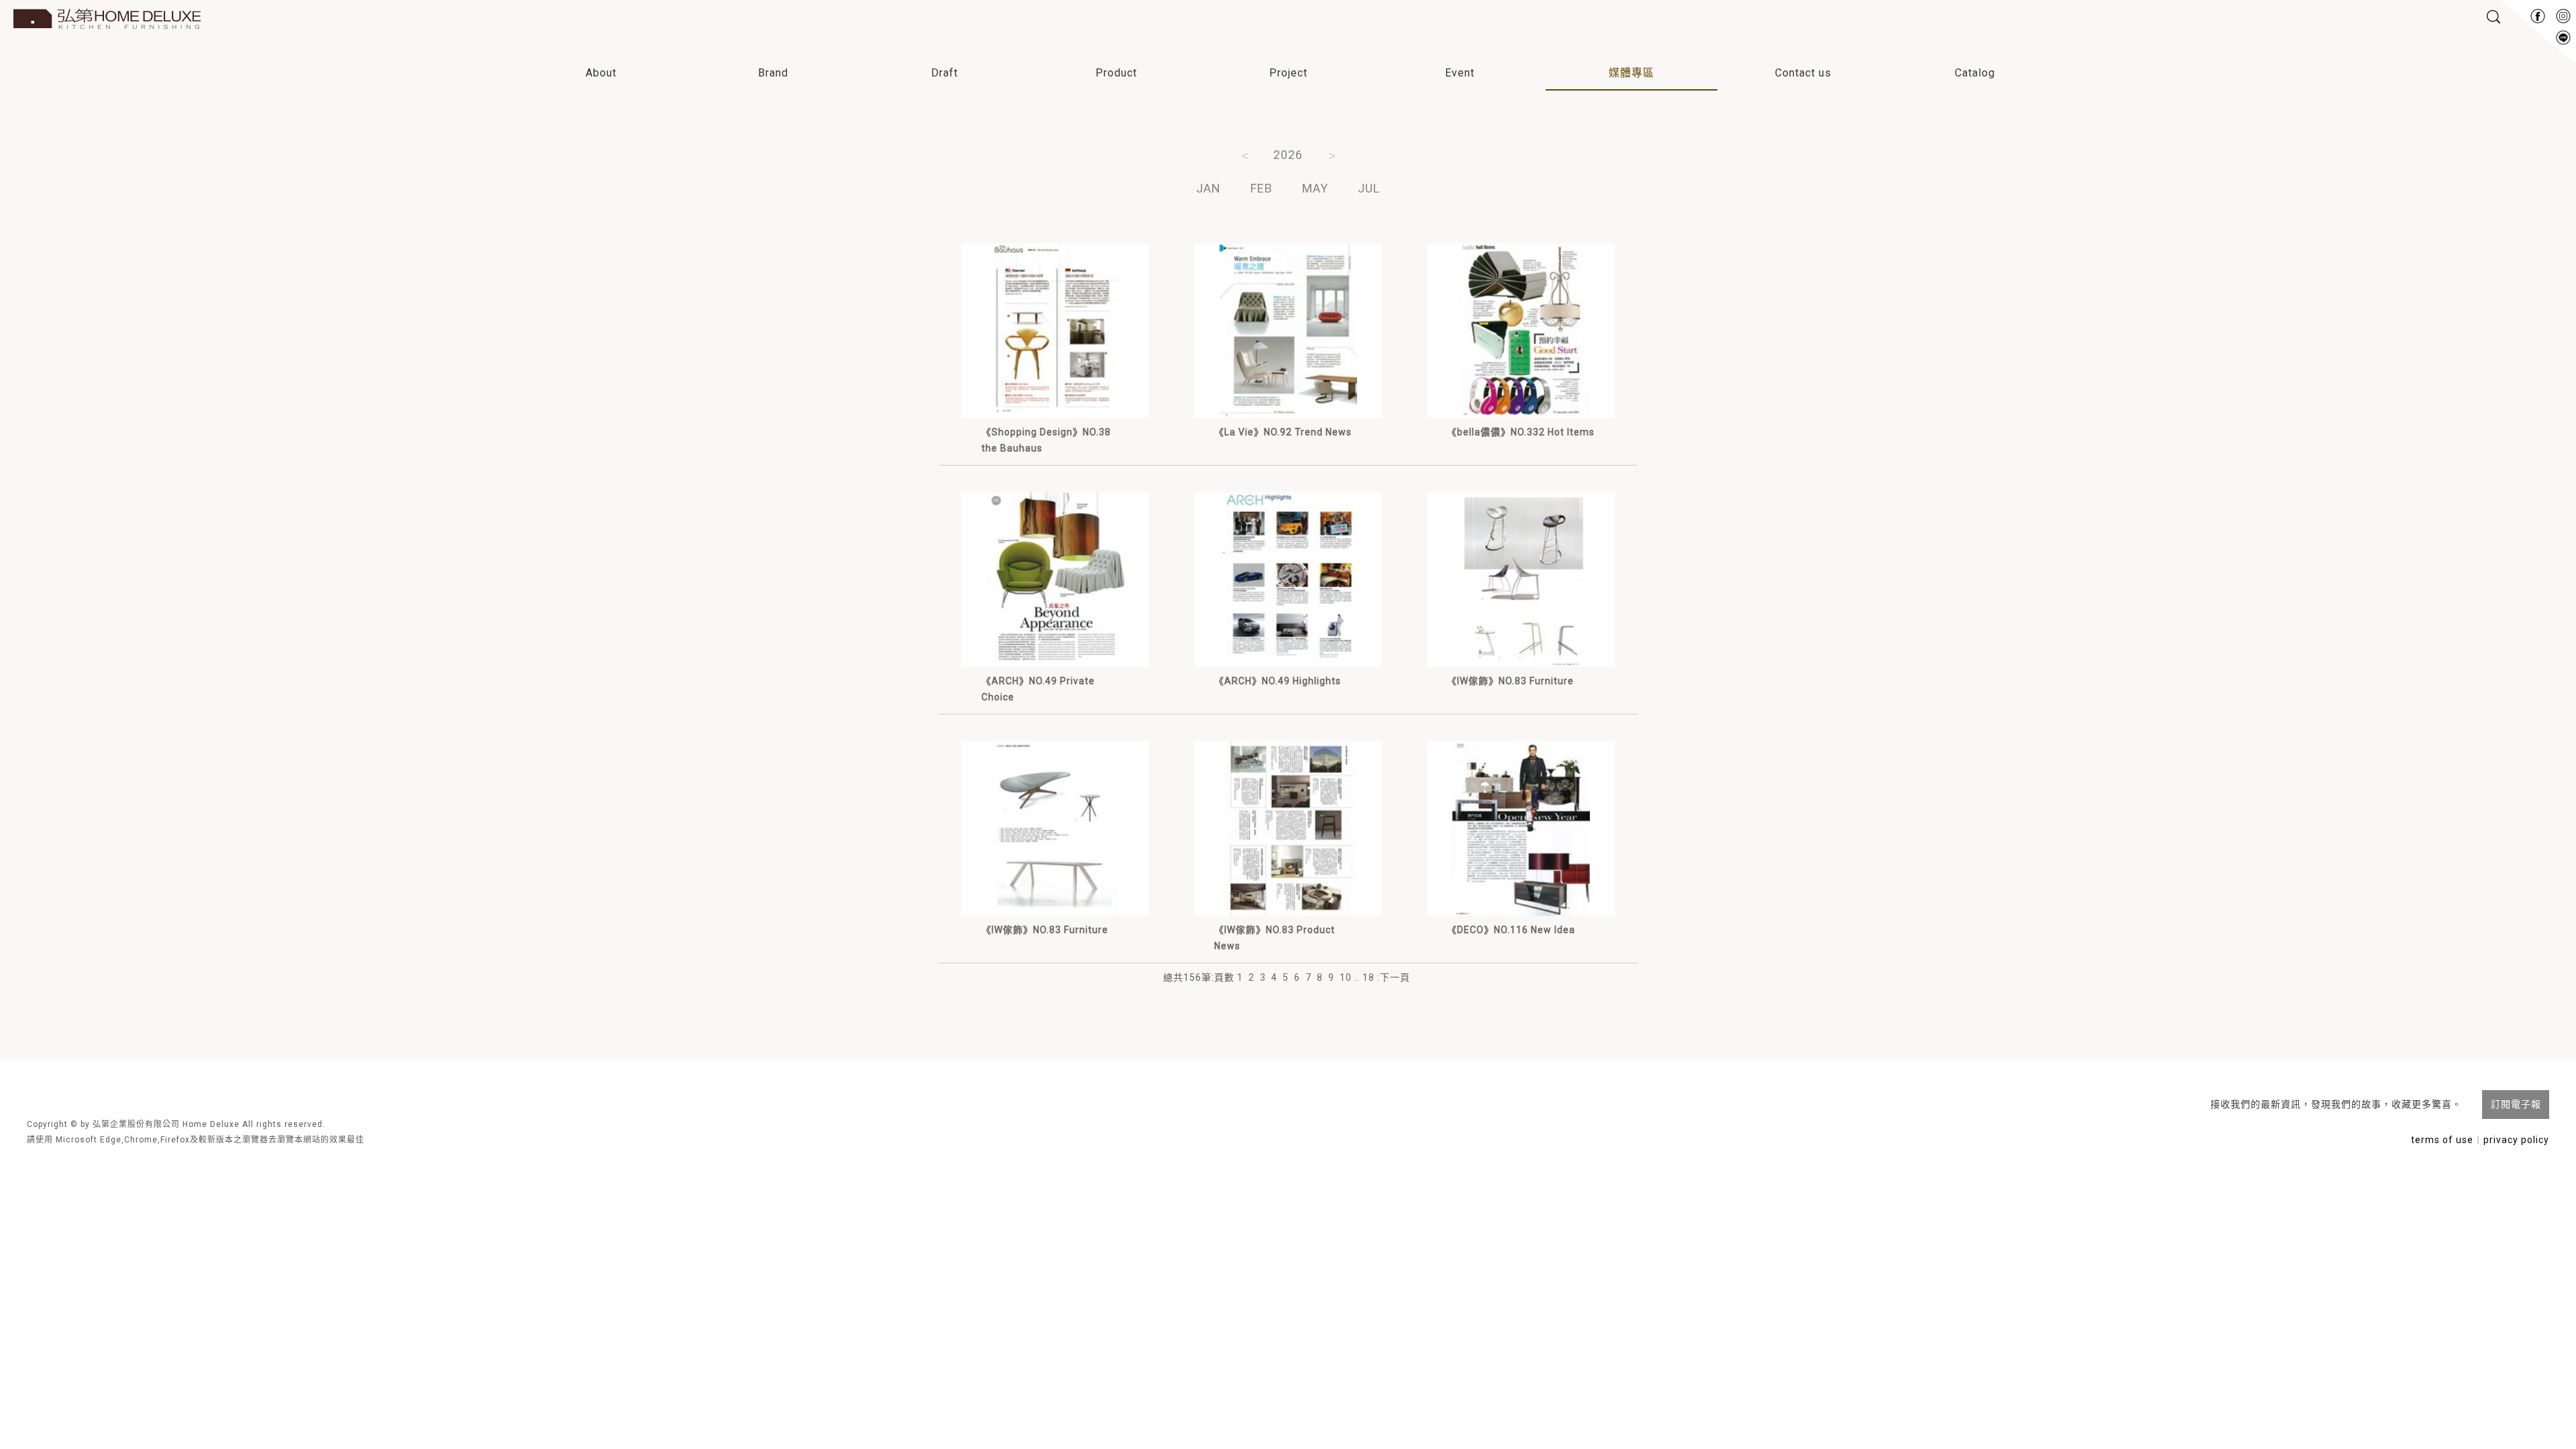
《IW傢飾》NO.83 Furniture (1510, 681)
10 (1346, 977)
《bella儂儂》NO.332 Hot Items (1521, 432)
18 (1368, 977)
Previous (1244, 154)
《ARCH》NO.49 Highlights (1278, 681)
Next (1332, 154)
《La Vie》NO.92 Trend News (1283, 432)
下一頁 (1395, 977)
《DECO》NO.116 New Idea (1511, 930)
